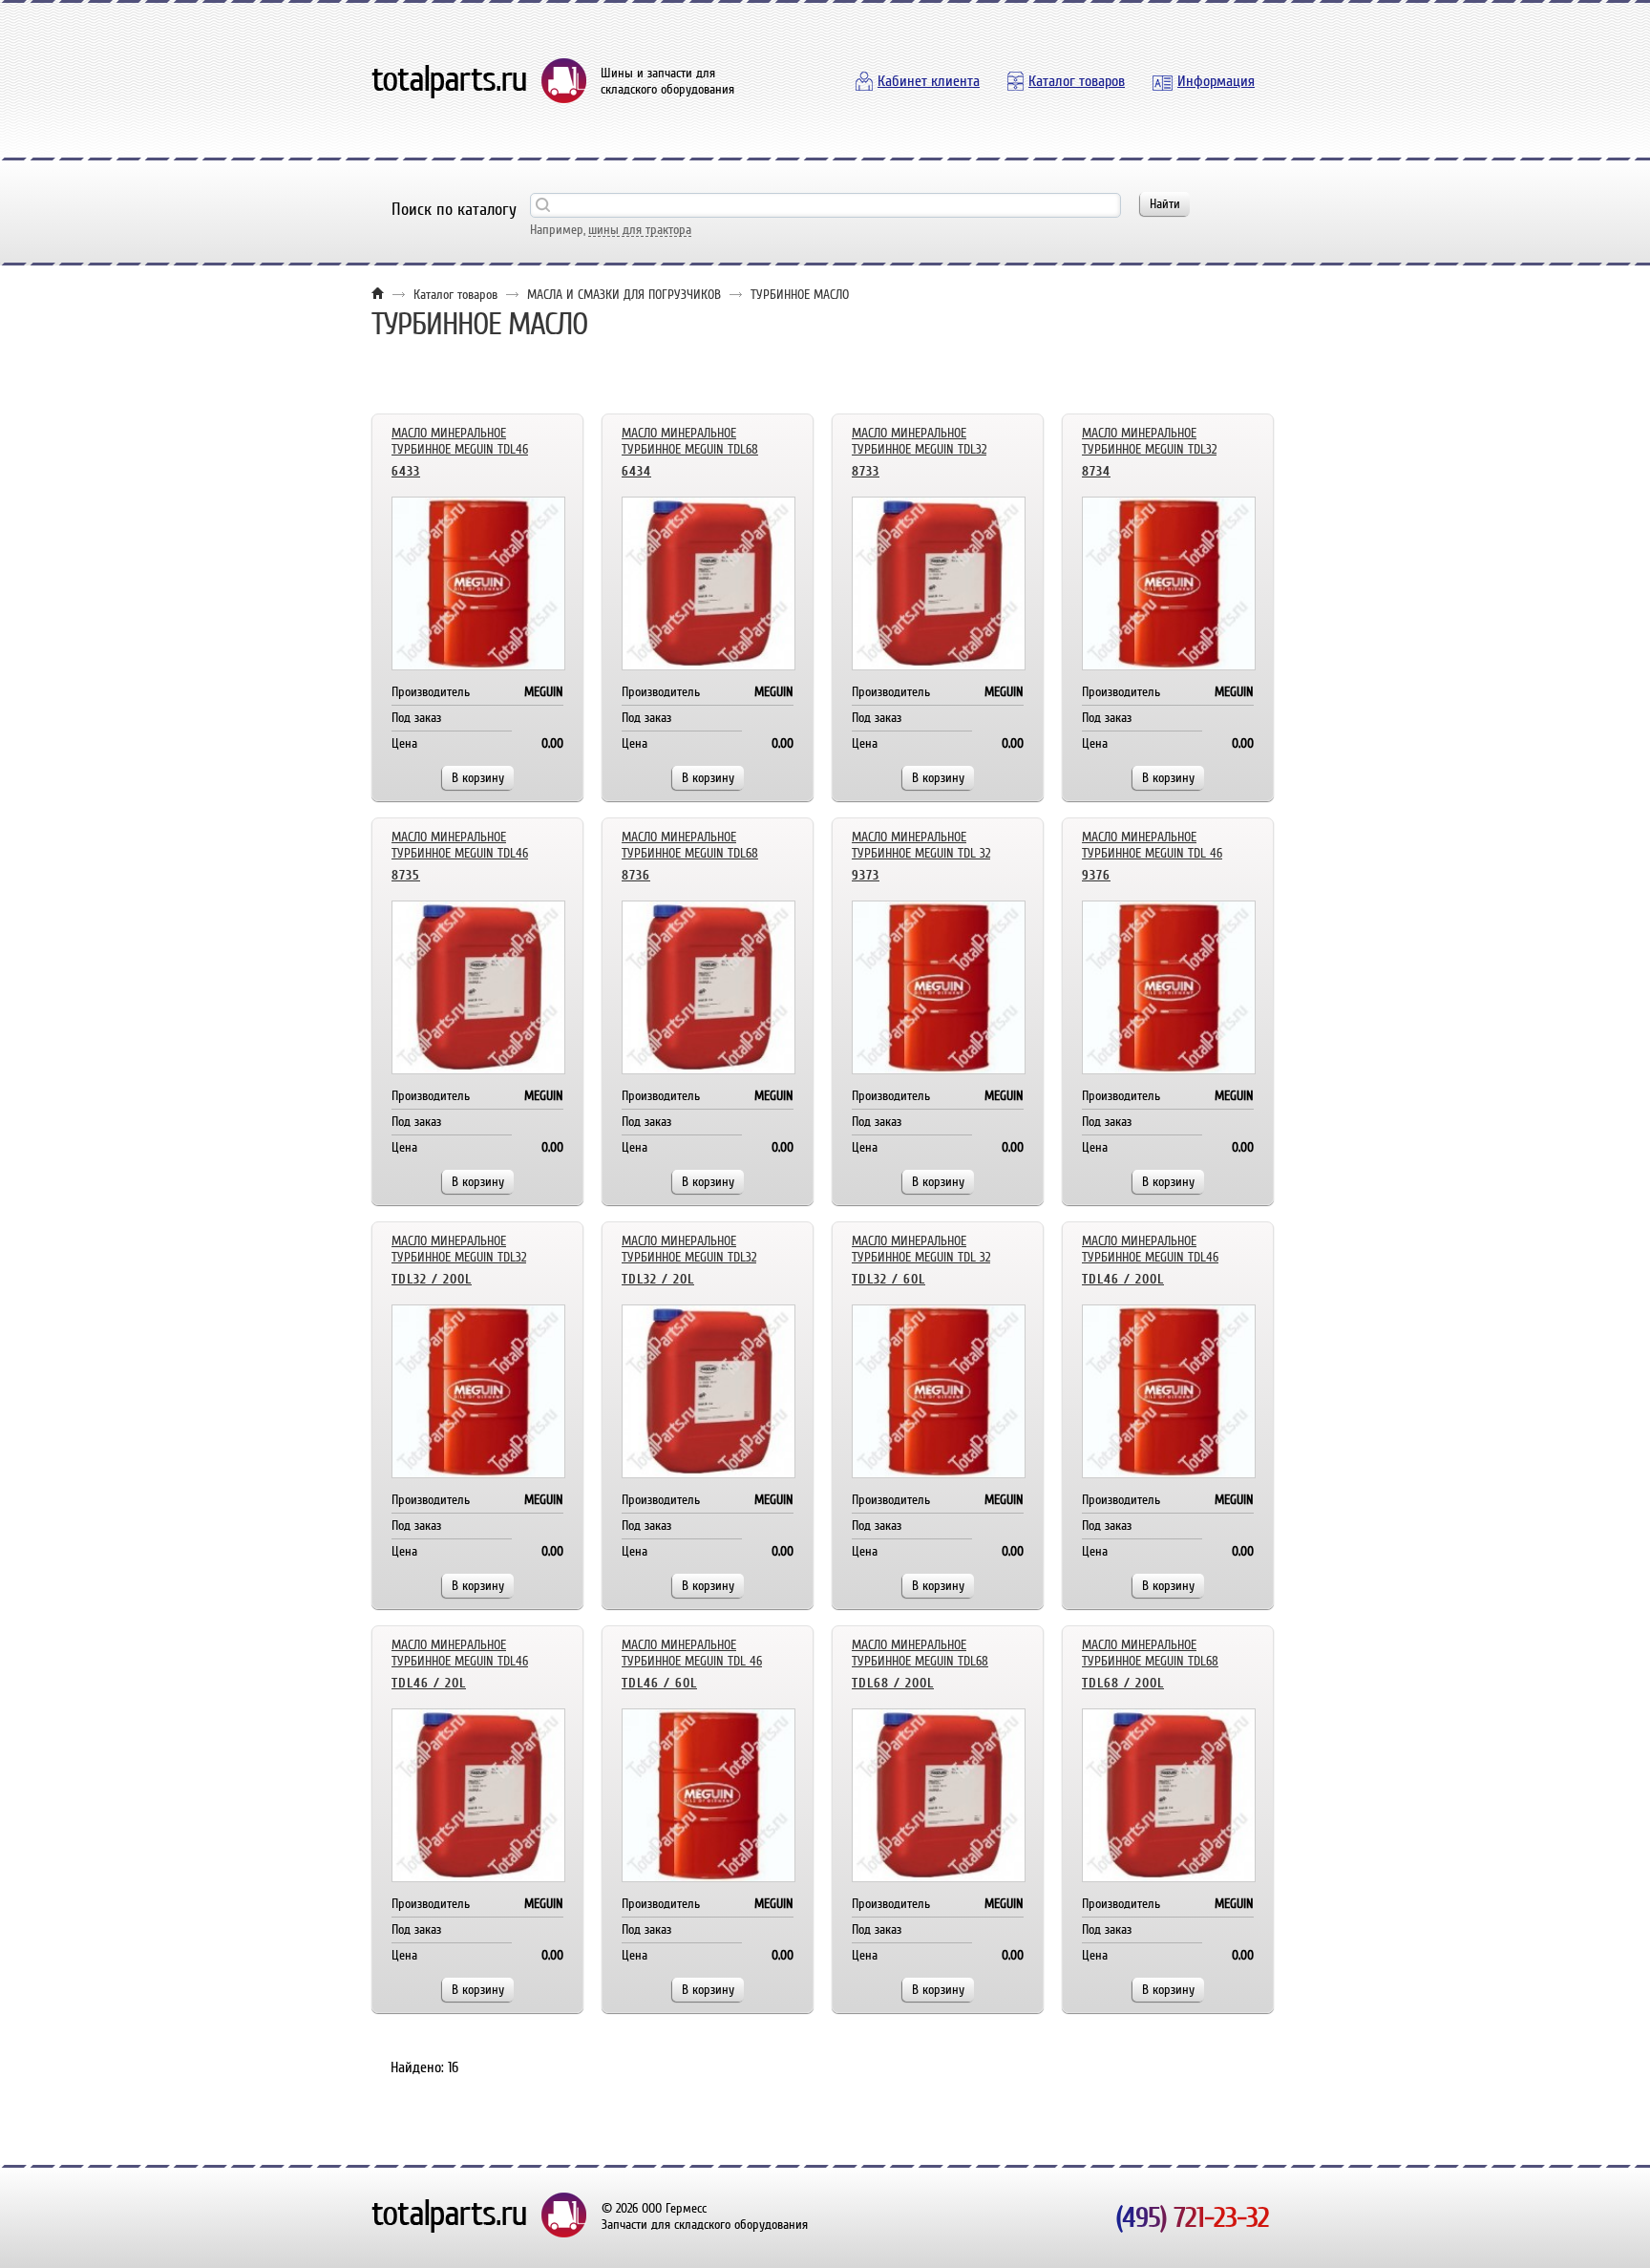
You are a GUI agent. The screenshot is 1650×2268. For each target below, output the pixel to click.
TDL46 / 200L (1123, 1279)
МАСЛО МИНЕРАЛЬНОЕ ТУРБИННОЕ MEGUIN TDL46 (460, 441)
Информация (1216, 81)
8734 (1096, 471)
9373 (866, 875)
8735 (406, 875)
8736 (636, 875)
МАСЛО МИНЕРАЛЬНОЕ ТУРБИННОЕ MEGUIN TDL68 (690, 441)
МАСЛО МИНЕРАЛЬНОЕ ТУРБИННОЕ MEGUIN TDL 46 (1152, 845)
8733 (866, 471)
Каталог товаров (1077, 81)
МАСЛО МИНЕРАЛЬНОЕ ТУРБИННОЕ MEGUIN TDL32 (919, 441)
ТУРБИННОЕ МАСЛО (800, 295)
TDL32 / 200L (432, 1279)
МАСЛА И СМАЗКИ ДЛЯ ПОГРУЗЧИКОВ (624, 295)
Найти (1165, 204)
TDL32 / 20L (658, 1279)
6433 (406, 471)
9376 (1096, 875)
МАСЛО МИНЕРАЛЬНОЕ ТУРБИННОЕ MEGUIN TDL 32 (921, 845)
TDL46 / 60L (659, 1683)
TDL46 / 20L (429, 1683)
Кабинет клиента (929, 81)
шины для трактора (640, 229)
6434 (636, 471)
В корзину (478, 778)
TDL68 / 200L (893, 1683)
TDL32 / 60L (888, 1279)
